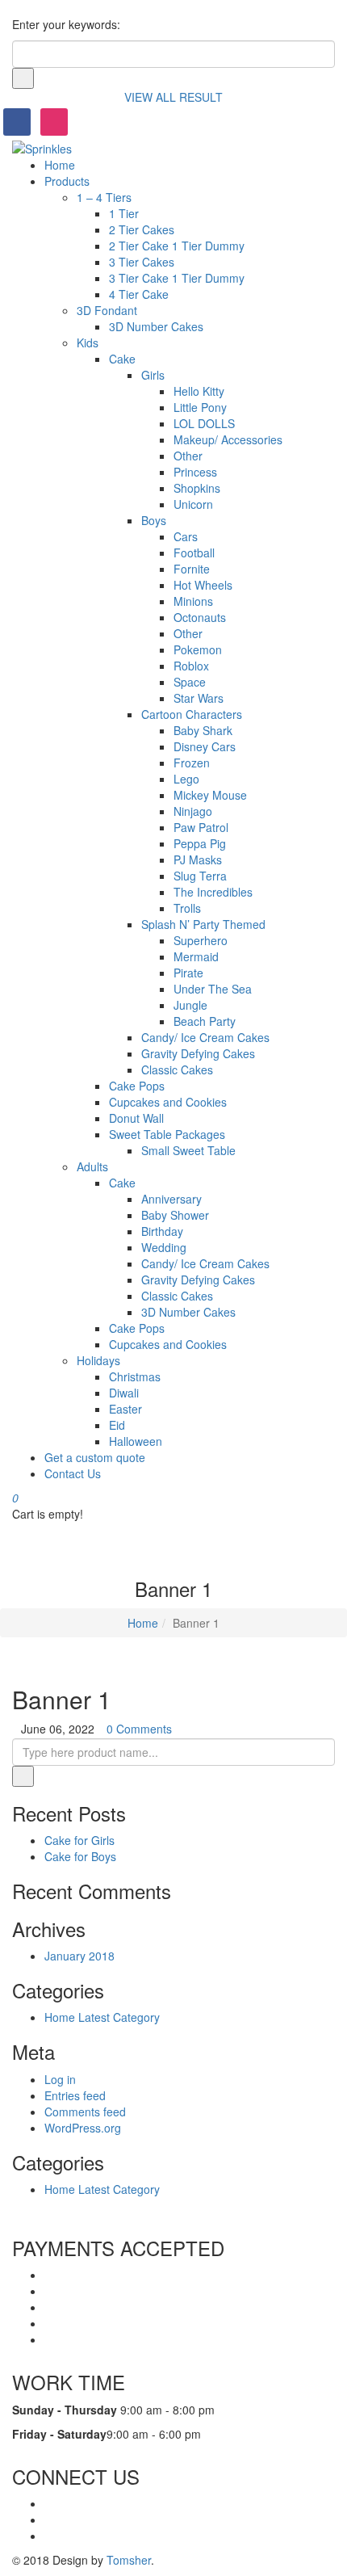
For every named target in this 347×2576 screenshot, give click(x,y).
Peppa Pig (200, 843)
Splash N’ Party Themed (203, 924)
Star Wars (199, 698)
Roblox (191, 666)
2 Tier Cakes (142, 229)
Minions (193, 601)
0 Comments (139, 1729)
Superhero (201, 940)
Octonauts (200, 617)
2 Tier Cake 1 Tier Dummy (177, 246)
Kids (88, 342)
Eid (117, 1425)
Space (190, 682)
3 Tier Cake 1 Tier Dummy (177, 278)
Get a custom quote (95, 1457)
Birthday (162, 1231)
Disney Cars (205, 746)
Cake (122, 359)
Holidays (98, 1360)
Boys (154, 520)
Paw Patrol (201, 827)
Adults (92, 1166)
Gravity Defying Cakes (198, 1053)
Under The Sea (213, 989)
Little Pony (200, 407)
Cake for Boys (80, 1856)
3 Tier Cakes (142, 262)
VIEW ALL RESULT (173, 97)
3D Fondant (107, 310)
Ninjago (193, 811)
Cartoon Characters (192, 714)
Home (60, 165)
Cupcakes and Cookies (168, 1102)
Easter (125, 1409)
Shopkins (197, 488)
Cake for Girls (79, 1840)
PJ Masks (198, 859)
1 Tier (124, 213)
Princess (195, 472)
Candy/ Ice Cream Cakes (205, 1037)
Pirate (188, 973)
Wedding (164, 1247)
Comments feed (85, 2112)
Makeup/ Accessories (228, 439)
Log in (60, 2079)
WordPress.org (83, 2128)
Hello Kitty (199, 391)
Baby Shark (203, 730)
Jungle (190, 1005)
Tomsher (129, 2560)
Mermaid (196, 956)
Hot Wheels (203, 585)
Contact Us (73, 1473)
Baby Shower (175, 1215)
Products (67, 181)
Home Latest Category (102, 2017)
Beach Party (205, 1021)
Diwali (124, 1393)
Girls (153, 375)
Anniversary (171, 1199)
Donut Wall (136, 1118)
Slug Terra (200, 876)
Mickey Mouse (210, 795)
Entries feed (75, 2095)
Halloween (136, 1441)
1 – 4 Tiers (104, 197)
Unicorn (193, 504)
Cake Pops (137, 1086)
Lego (186, 779)
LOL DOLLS (204, 423)
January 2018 (79, 1956)
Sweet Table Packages (167, 1134)
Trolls (187, 908)
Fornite (192, 569)
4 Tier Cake (139, 294)
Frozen (192, 763)
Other (188, 456)
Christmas (135, 1376)
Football (194, 553)
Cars (186, 536)
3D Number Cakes (156, 326)
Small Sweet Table (188, 1150)
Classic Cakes (177, 1069)
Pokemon (198, 649)
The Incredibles (213, 892)
